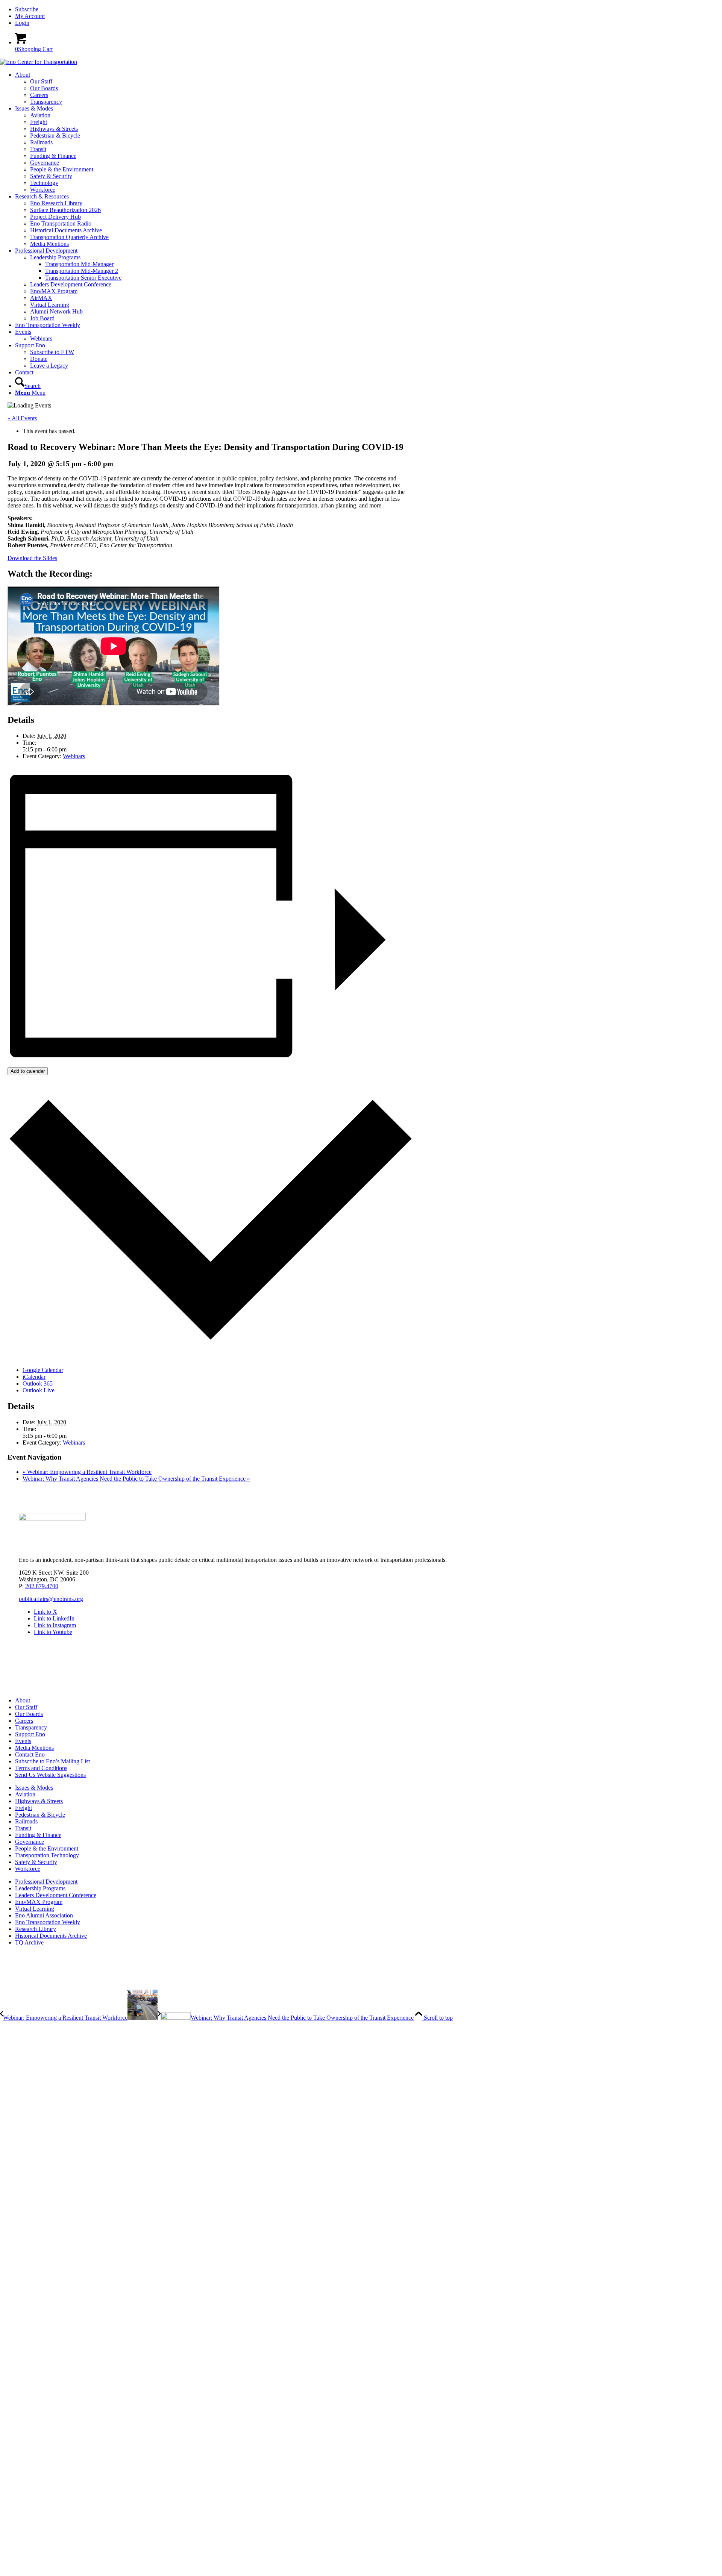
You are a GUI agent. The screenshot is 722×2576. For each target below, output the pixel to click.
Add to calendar (28, 1071)
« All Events (22, 418)
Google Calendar (43, 1370)
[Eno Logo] (39, 62)
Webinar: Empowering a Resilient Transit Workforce (87, 1472)
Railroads (26, 1821)
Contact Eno (30, 1754)
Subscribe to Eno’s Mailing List (52, 1761)
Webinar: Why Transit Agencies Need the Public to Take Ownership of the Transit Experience (136, 1479)
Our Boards (29, 1714)
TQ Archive (29, 1942)
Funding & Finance (38, 1835)
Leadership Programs (40, 1888)
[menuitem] (369, 9)
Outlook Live (39, 1390)
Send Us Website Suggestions (50, 1775)
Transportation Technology (47, 1855)
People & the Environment (47, 1848)
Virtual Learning (35, 1909)
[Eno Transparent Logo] (52, 1518)
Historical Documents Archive (51, 1936)
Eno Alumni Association (44, 1915)
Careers (24, 1721)
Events (23, 1741)
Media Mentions (34, 1748)
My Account (30, 16)
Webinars (74, 756)
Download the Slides (32, 558)
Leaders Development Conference (56, 1895)
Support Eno (30, 1734)
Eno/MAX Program (39, 1902)
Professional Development (46, 1882)
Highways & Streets (39, 1801)
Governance (30, 1842)
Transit (23, 1828)
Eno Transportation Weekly (48, 1922)
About (23, 1700)
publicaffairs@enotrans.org (51, 1599)
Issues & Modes (34, 1788)
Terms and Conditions (41, 1768)
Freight (24, 1808)
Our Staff (26, 1707)
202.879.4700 (42, 1586)
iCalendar (34, 1377)
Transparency (31, 1727)
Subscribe (27, 9)
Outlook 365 (38, 1383)
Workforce (28, 1869)
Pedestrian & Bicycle (40, 1815)
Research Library (36, 1929)
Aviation (25, 1794)
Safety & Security (36, 1862)
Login (22, 23)
